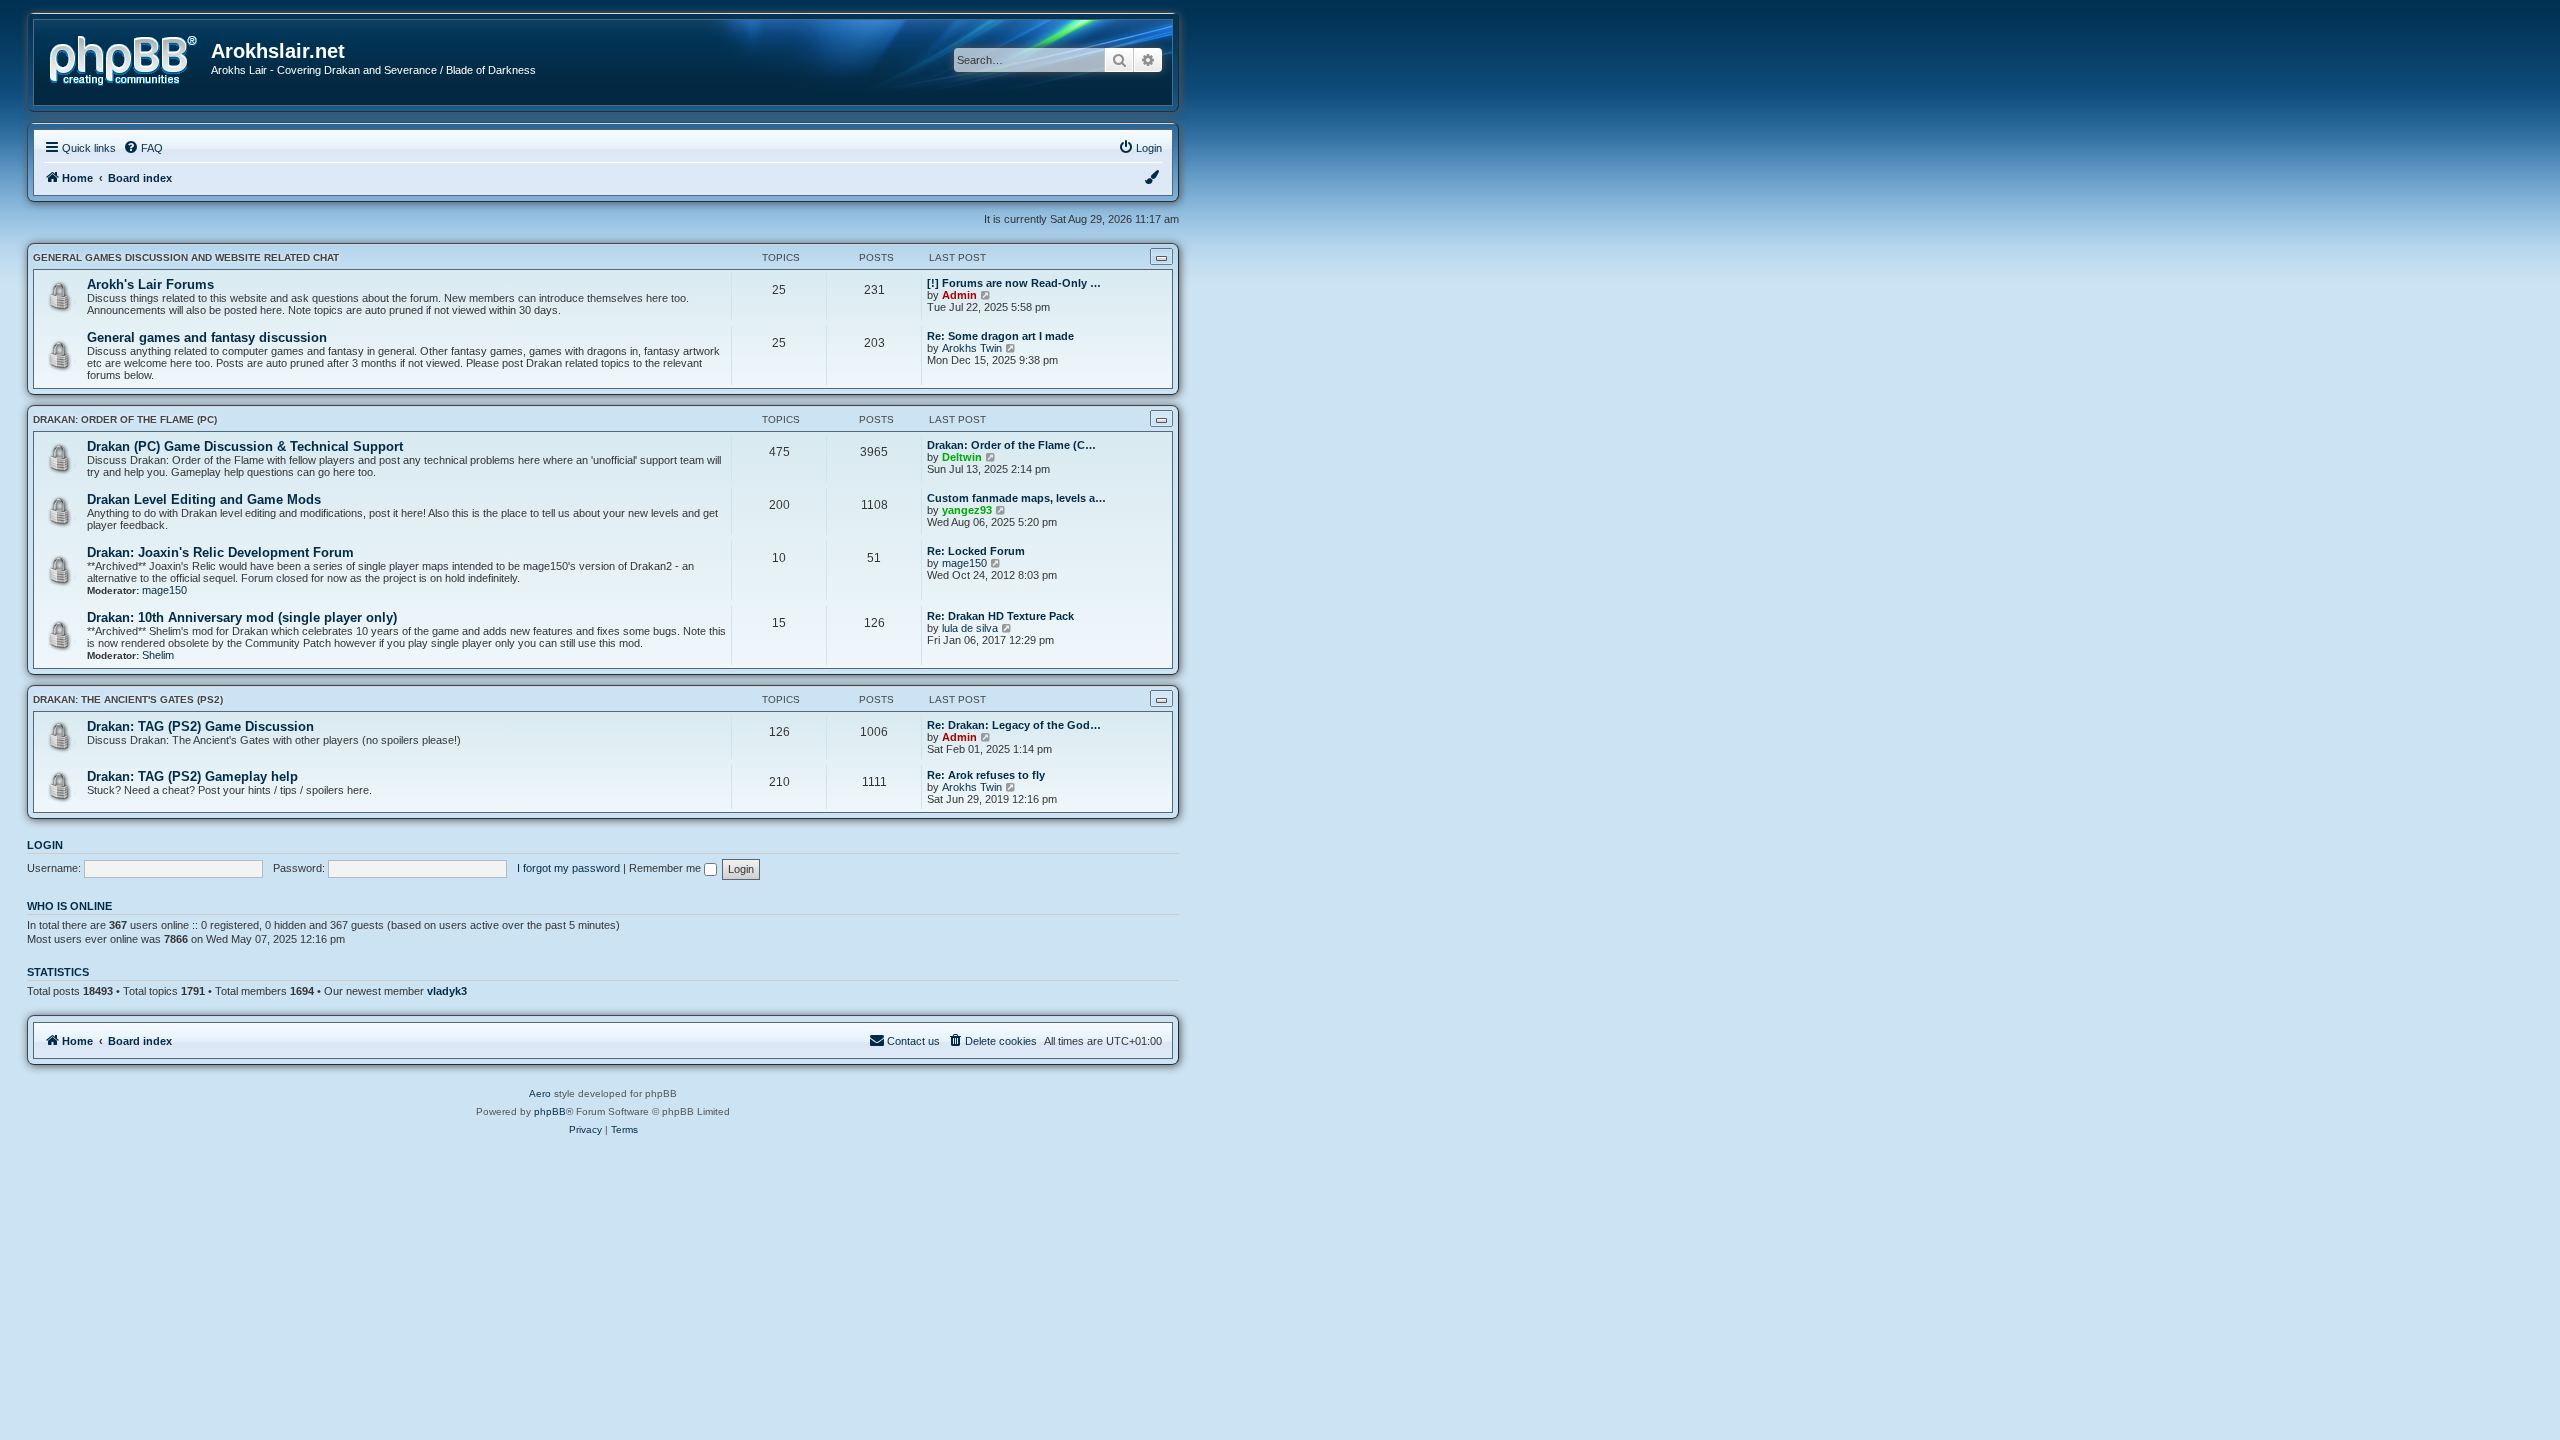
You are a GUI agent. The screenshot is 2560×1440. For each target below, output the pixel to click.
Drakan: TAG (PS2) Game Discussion (200, 726)
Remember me (666, 868)
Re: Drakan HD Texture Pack (1000, 616)
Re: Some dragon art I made (1000, 336)
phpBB (550, 1111)
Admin (959, 295)
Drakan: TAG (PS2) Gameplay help (192, 776)
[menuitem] (143, 148)
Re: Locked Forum (976, 551)
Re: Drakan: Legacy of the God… (1014, 725)
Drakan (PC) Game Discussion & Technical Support (245, 446)
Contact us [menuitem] (913, 1041)
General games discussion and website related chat (186, 257)
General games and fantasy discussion (207, 337)
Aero (540, 1093)
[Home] (130, 58)
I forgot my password (568, 868)
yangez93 (967, 510)
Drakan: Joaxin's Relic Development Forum (220, 552)
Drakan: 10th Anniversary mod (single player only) (242, 617)
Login (45, 845)
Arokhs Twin (972, 348)
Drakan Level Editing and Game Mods (204, 499)
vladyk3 (447, 991)
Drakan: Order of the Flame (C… (1011, 445)
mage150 (164, 590)
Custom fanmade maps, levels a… (1016, 498)
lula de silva (970, 628)
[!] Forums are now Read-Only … (1014, 283)
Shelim (158, 655)
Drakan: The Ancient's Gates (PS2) (128, 699)
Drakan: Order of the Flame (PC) (125, 419)
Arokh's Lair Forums (150, 284)
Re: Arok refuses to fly (986, 775)
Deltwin (962, 457)
